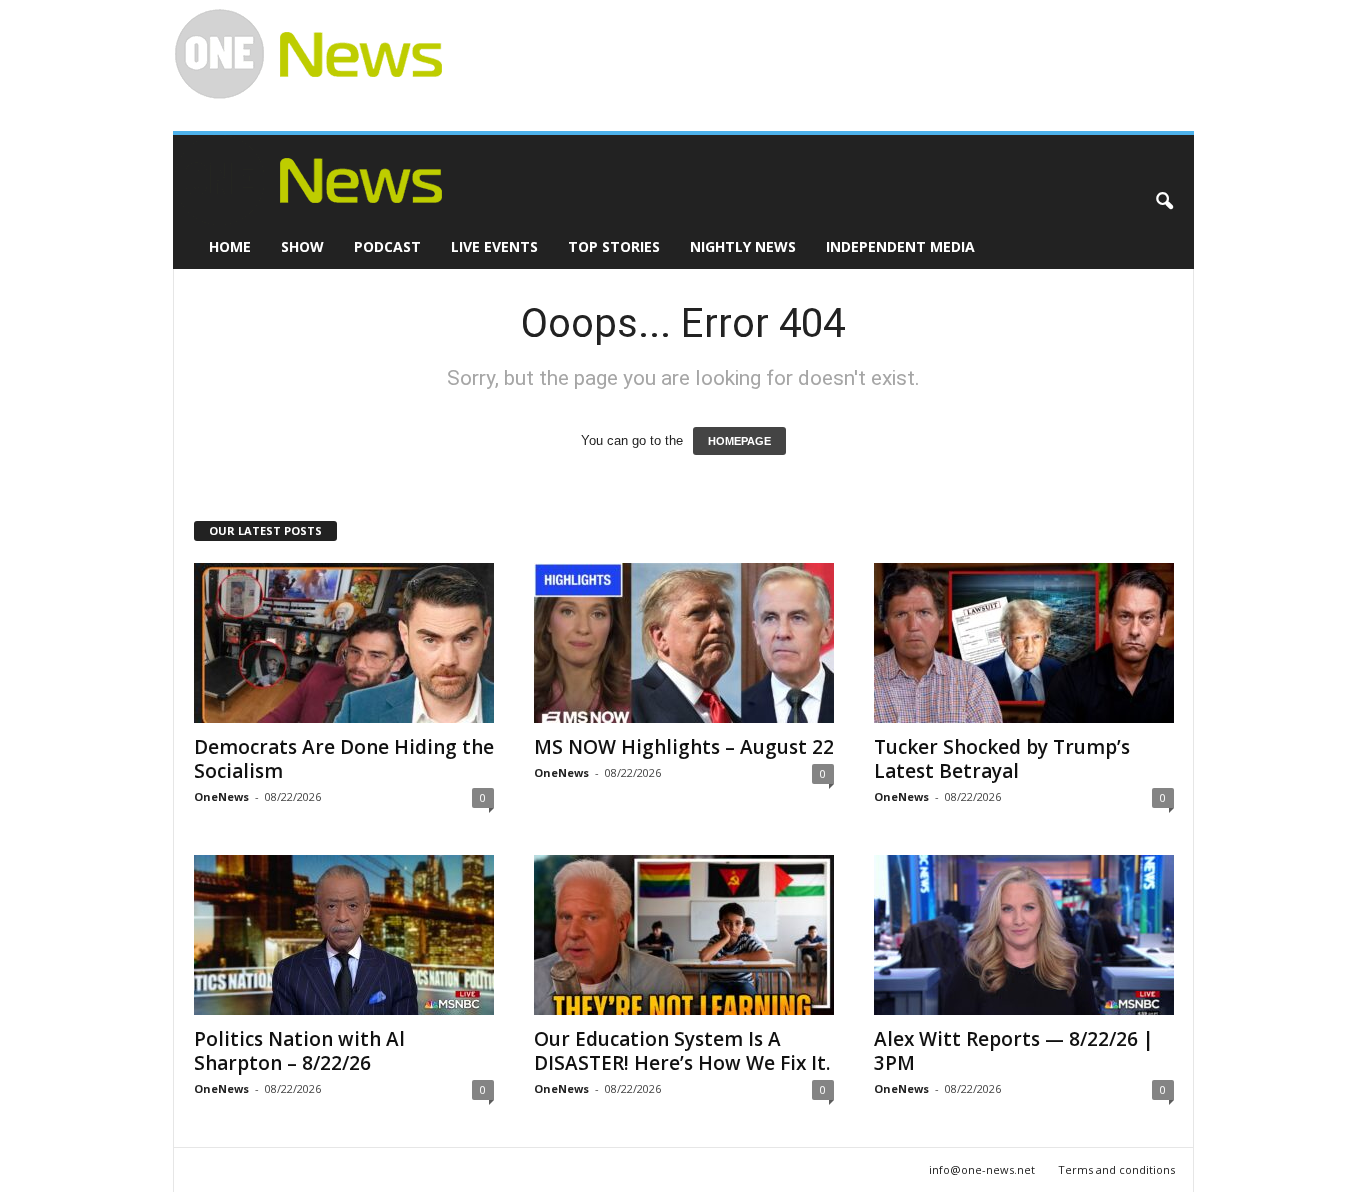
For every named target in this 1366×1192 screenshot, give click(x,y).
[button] (1164, 202)
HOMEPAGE (739, 441)
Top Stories (614, 246)
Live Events (494, 246)
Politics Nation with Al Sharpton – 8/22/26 (299, 1051)
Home (230, 246)
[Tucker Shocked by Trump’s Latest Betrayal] (1024, 643)
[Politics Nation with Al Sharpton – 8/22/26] (344, 935)
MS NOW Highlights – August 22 (684, 747)
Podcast (387, 246)
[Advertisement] (809, 46)
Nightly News (743, 246)
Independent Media (900, 246)
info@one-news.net (982, 1169)
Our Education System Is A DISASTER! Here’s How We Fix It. (682, 1051)
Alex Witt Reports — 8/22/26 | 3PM (1014, 1051)
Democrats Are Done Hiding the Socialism (344, 759)
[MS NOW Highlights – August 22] (684, 643)
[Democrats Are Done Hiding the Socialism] (344, 643)
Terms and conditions (1116, 1169)
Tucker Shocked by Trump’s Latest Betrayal (1002, 759)
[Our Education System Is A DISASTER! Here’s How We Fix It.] (684, 935)
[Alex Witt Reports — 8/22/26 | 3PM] (1024, 935)
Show (302, 246)
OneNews (221, 796)
